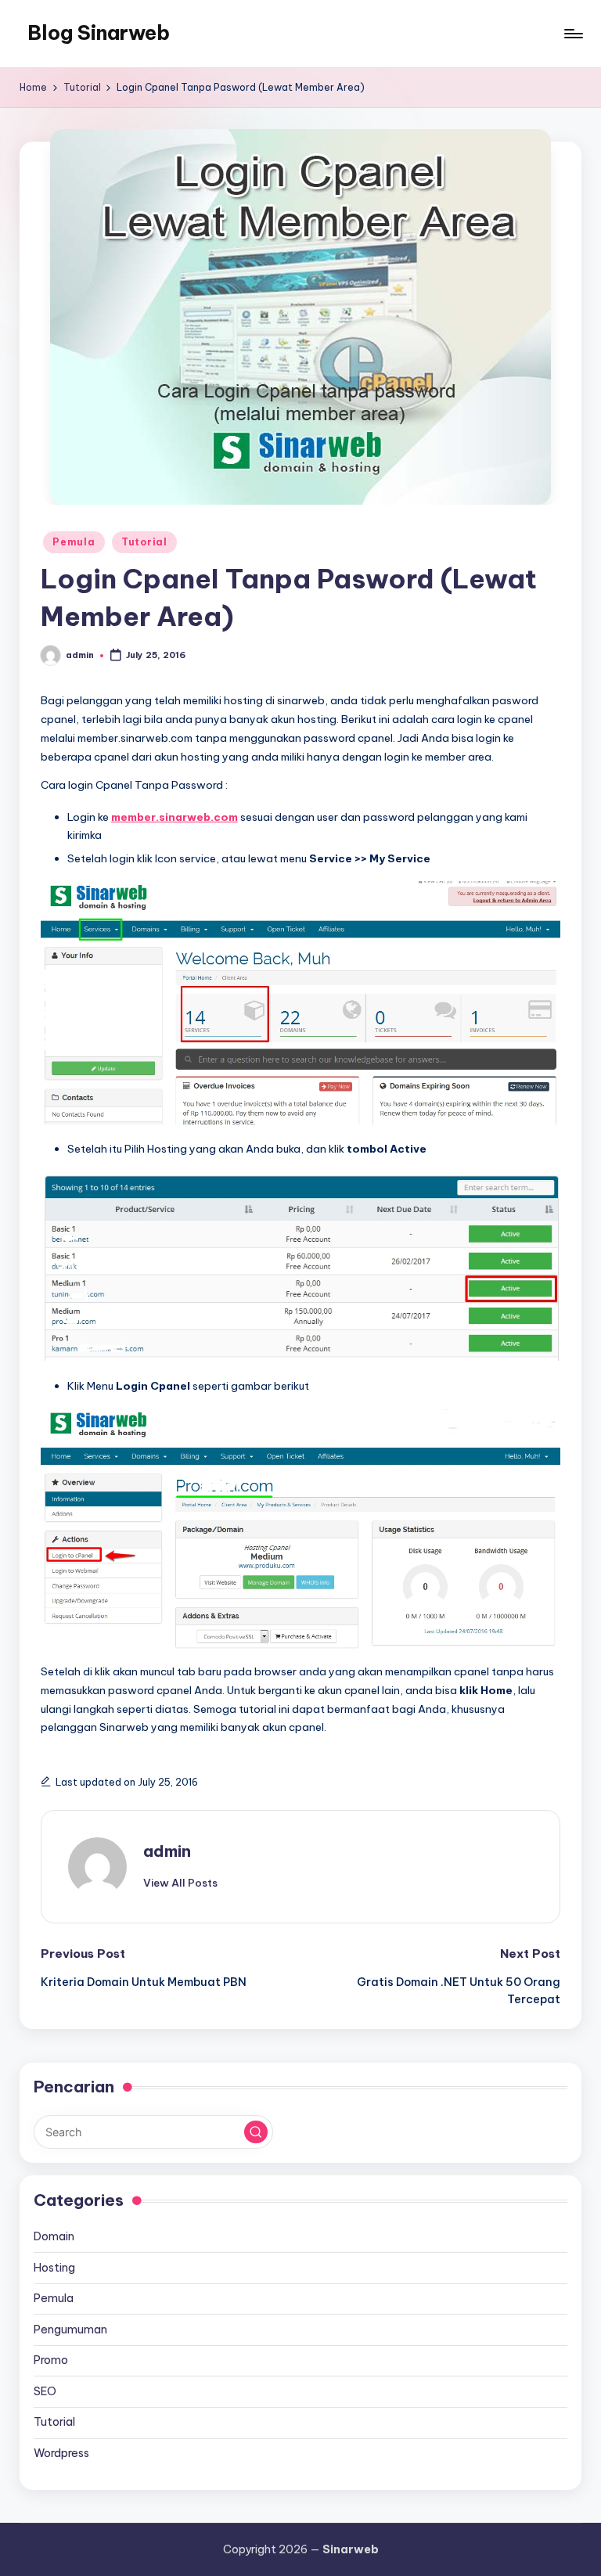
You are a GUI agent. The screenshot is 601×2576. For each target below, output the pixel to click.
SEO (45, 2391)
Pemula (74, 542)
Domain (54, 2236)
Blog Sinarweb (99, 33)
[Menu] (572, 34)
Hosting (54, 2268)
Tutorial (144, 542)
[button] (180, 1883)
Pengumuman (70, 2330)
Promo (51, 2360)
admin (167, 1851)
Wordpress (61, 2453)
